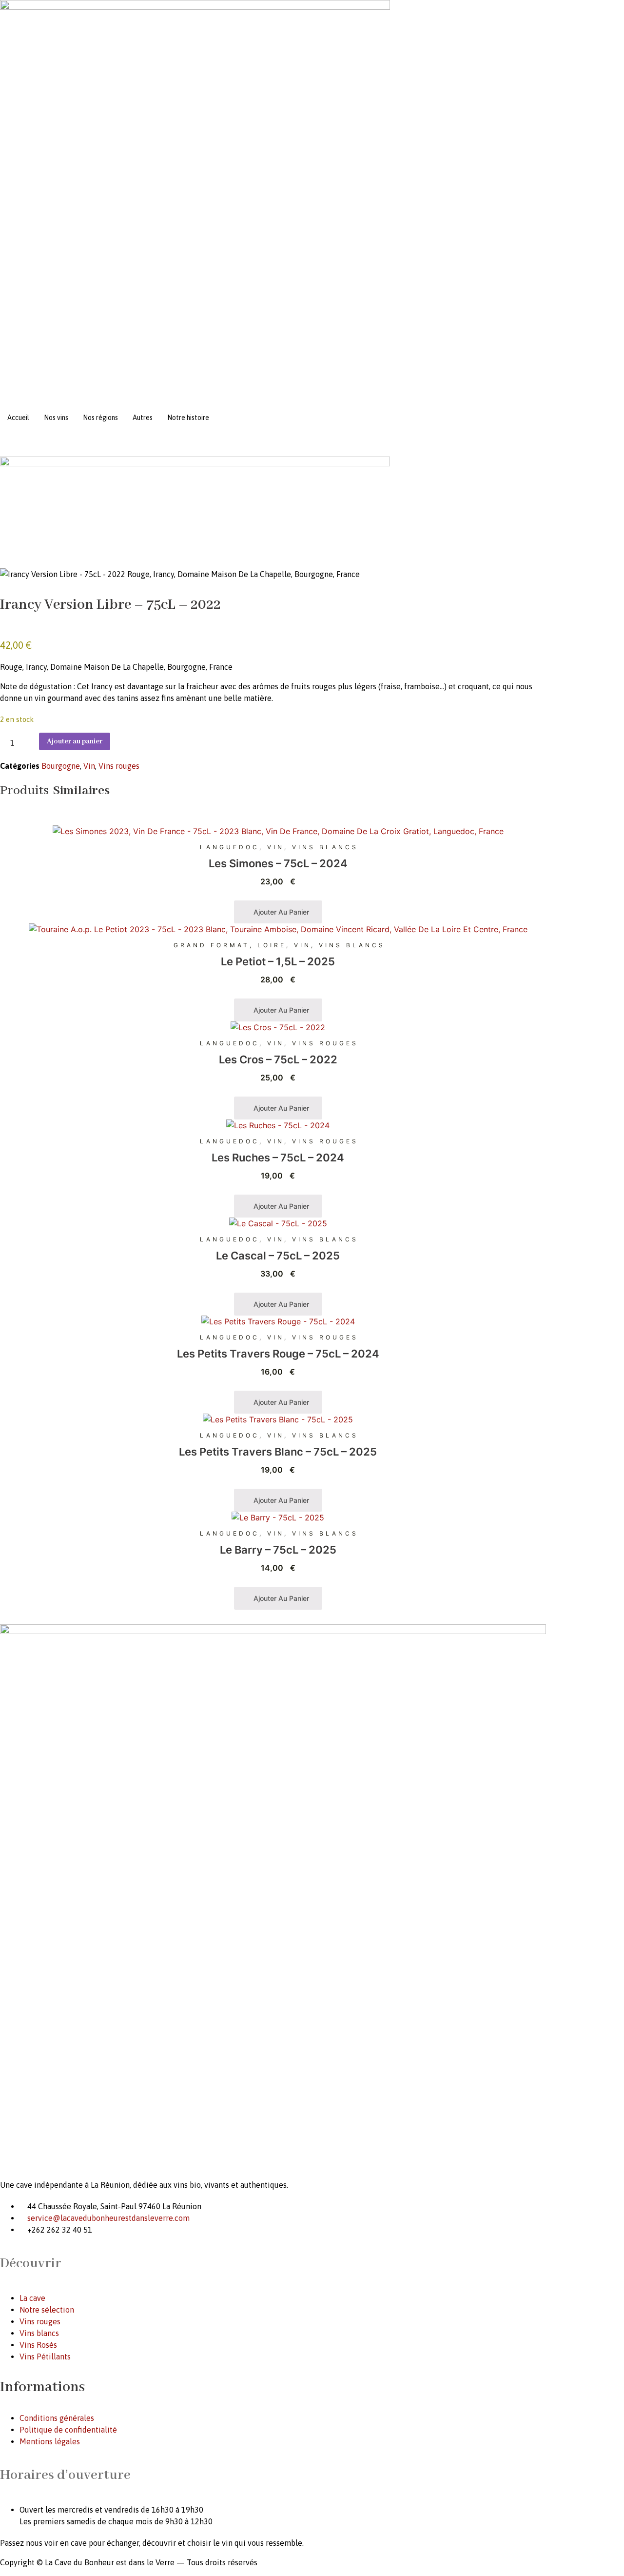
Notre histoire (188, 418)
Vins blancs (325, 847)
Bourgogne (61, 766)
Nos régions (100, 418)
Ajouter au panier (75, 741)
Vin (89, 766)
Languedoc (230, 847)
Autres (143, 418)
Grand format (212, 945)
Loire (272, 945)
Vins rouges (119, 766)
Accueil (18, 418)
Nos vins (56, 418)
